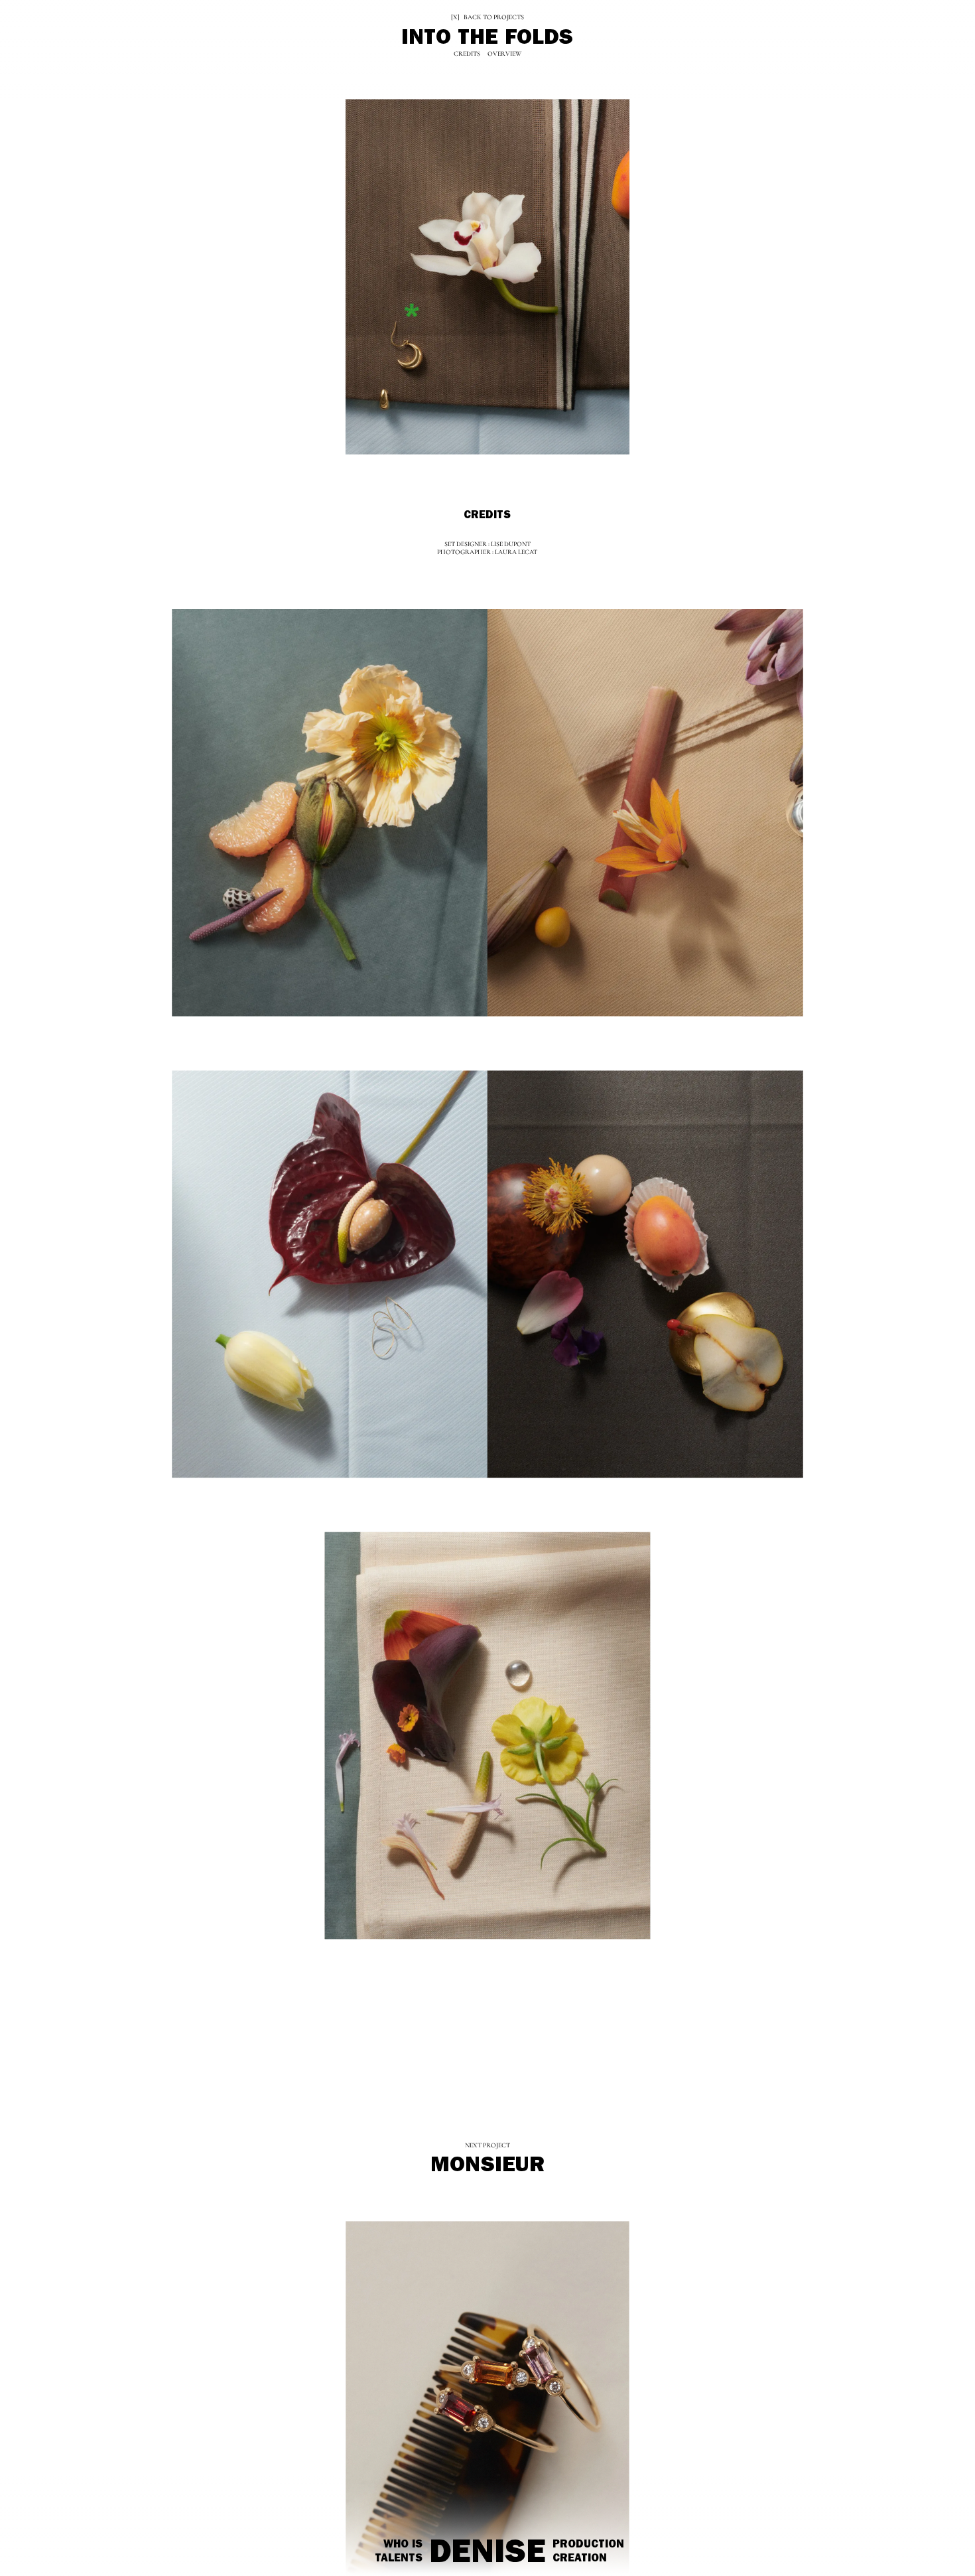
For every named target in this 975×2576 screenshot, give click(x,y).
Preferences (96, 2542)
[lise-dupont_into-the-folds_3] (487, 1735)
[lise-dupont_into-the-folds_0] (487, 279)
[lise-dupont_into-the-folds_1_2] (645, 814)
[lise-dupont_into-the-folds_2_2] (645, 1274)
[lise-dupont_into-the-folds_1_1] (330, 814)
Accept (44, 2542)
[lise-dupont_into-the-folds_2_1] (330, 1274)
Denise (487, 2556)
